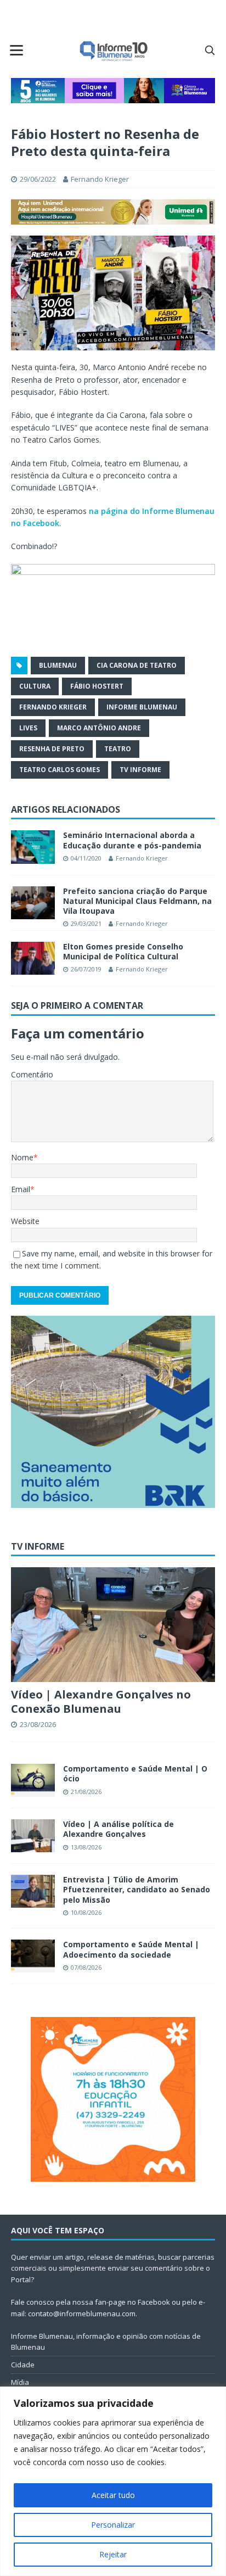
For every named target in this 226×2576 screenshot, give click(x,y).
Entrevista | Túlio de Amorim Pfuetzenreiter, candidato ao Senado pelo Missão (137, 1889)
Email (21, 1189)
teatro (118, 749)
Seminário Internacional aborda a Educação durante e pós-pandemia (132, 840)
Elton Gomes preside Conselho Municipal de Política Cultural (123, 951)
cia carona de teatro (137, 665)
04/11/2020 (86, 858)
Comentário (32, 1074)
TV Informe (140, 770)
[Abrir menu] (16, 50)
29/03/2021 (86, 923)
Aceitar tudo (113, 2495)
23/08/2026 (38, 1724)
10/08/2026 (86, 1912)
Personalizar (113, 2525)
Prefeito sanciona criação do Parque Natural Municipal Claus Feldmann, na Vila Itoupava (137, 901)
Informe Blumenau (142, 707)
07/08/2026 (86, 1967)
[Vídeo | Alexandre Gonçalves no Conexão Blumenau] (113, 1625)
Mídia (20, 2382)
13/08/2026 (86, 1847)
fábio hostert (97, 686)
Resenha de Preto (52, 749)
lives (28, 728)
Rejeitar (113, 2554)
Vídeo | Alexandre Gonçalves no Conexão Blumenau (101, 1701)
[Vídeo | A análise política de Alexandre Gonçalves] (33, 1836)
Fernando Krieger (100, 179)
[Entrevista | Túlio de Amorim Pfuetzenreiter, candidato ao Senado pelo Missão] (33, 1891)
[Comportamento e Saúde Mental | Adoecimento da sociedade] (33, 1956)
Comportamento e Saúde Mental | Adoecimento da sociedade (131, 1949)
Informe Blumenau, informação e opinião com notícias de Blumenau (106, 2342)
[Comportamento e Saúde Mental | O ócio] (33, 1780)
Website (25, 1221)
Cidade (23, 2365)
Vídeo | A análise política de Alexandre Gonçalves (118, 1829)
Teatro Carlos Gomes (60, 770)
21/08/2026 (86, 1792)
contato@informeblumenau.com (82, 2314)
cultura (35, 686)
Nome (22, 1157)
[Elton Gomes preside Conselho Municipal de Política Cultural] (33, 958)
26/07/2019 (86, 969)
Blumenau (58, 665)
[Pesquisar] (210, 50)
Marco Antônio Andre (99, 728)
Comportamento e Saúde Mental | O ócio (135, 1773)
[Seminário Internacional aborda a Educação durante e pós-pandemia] (33, 847)
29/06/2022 (38, 179)
